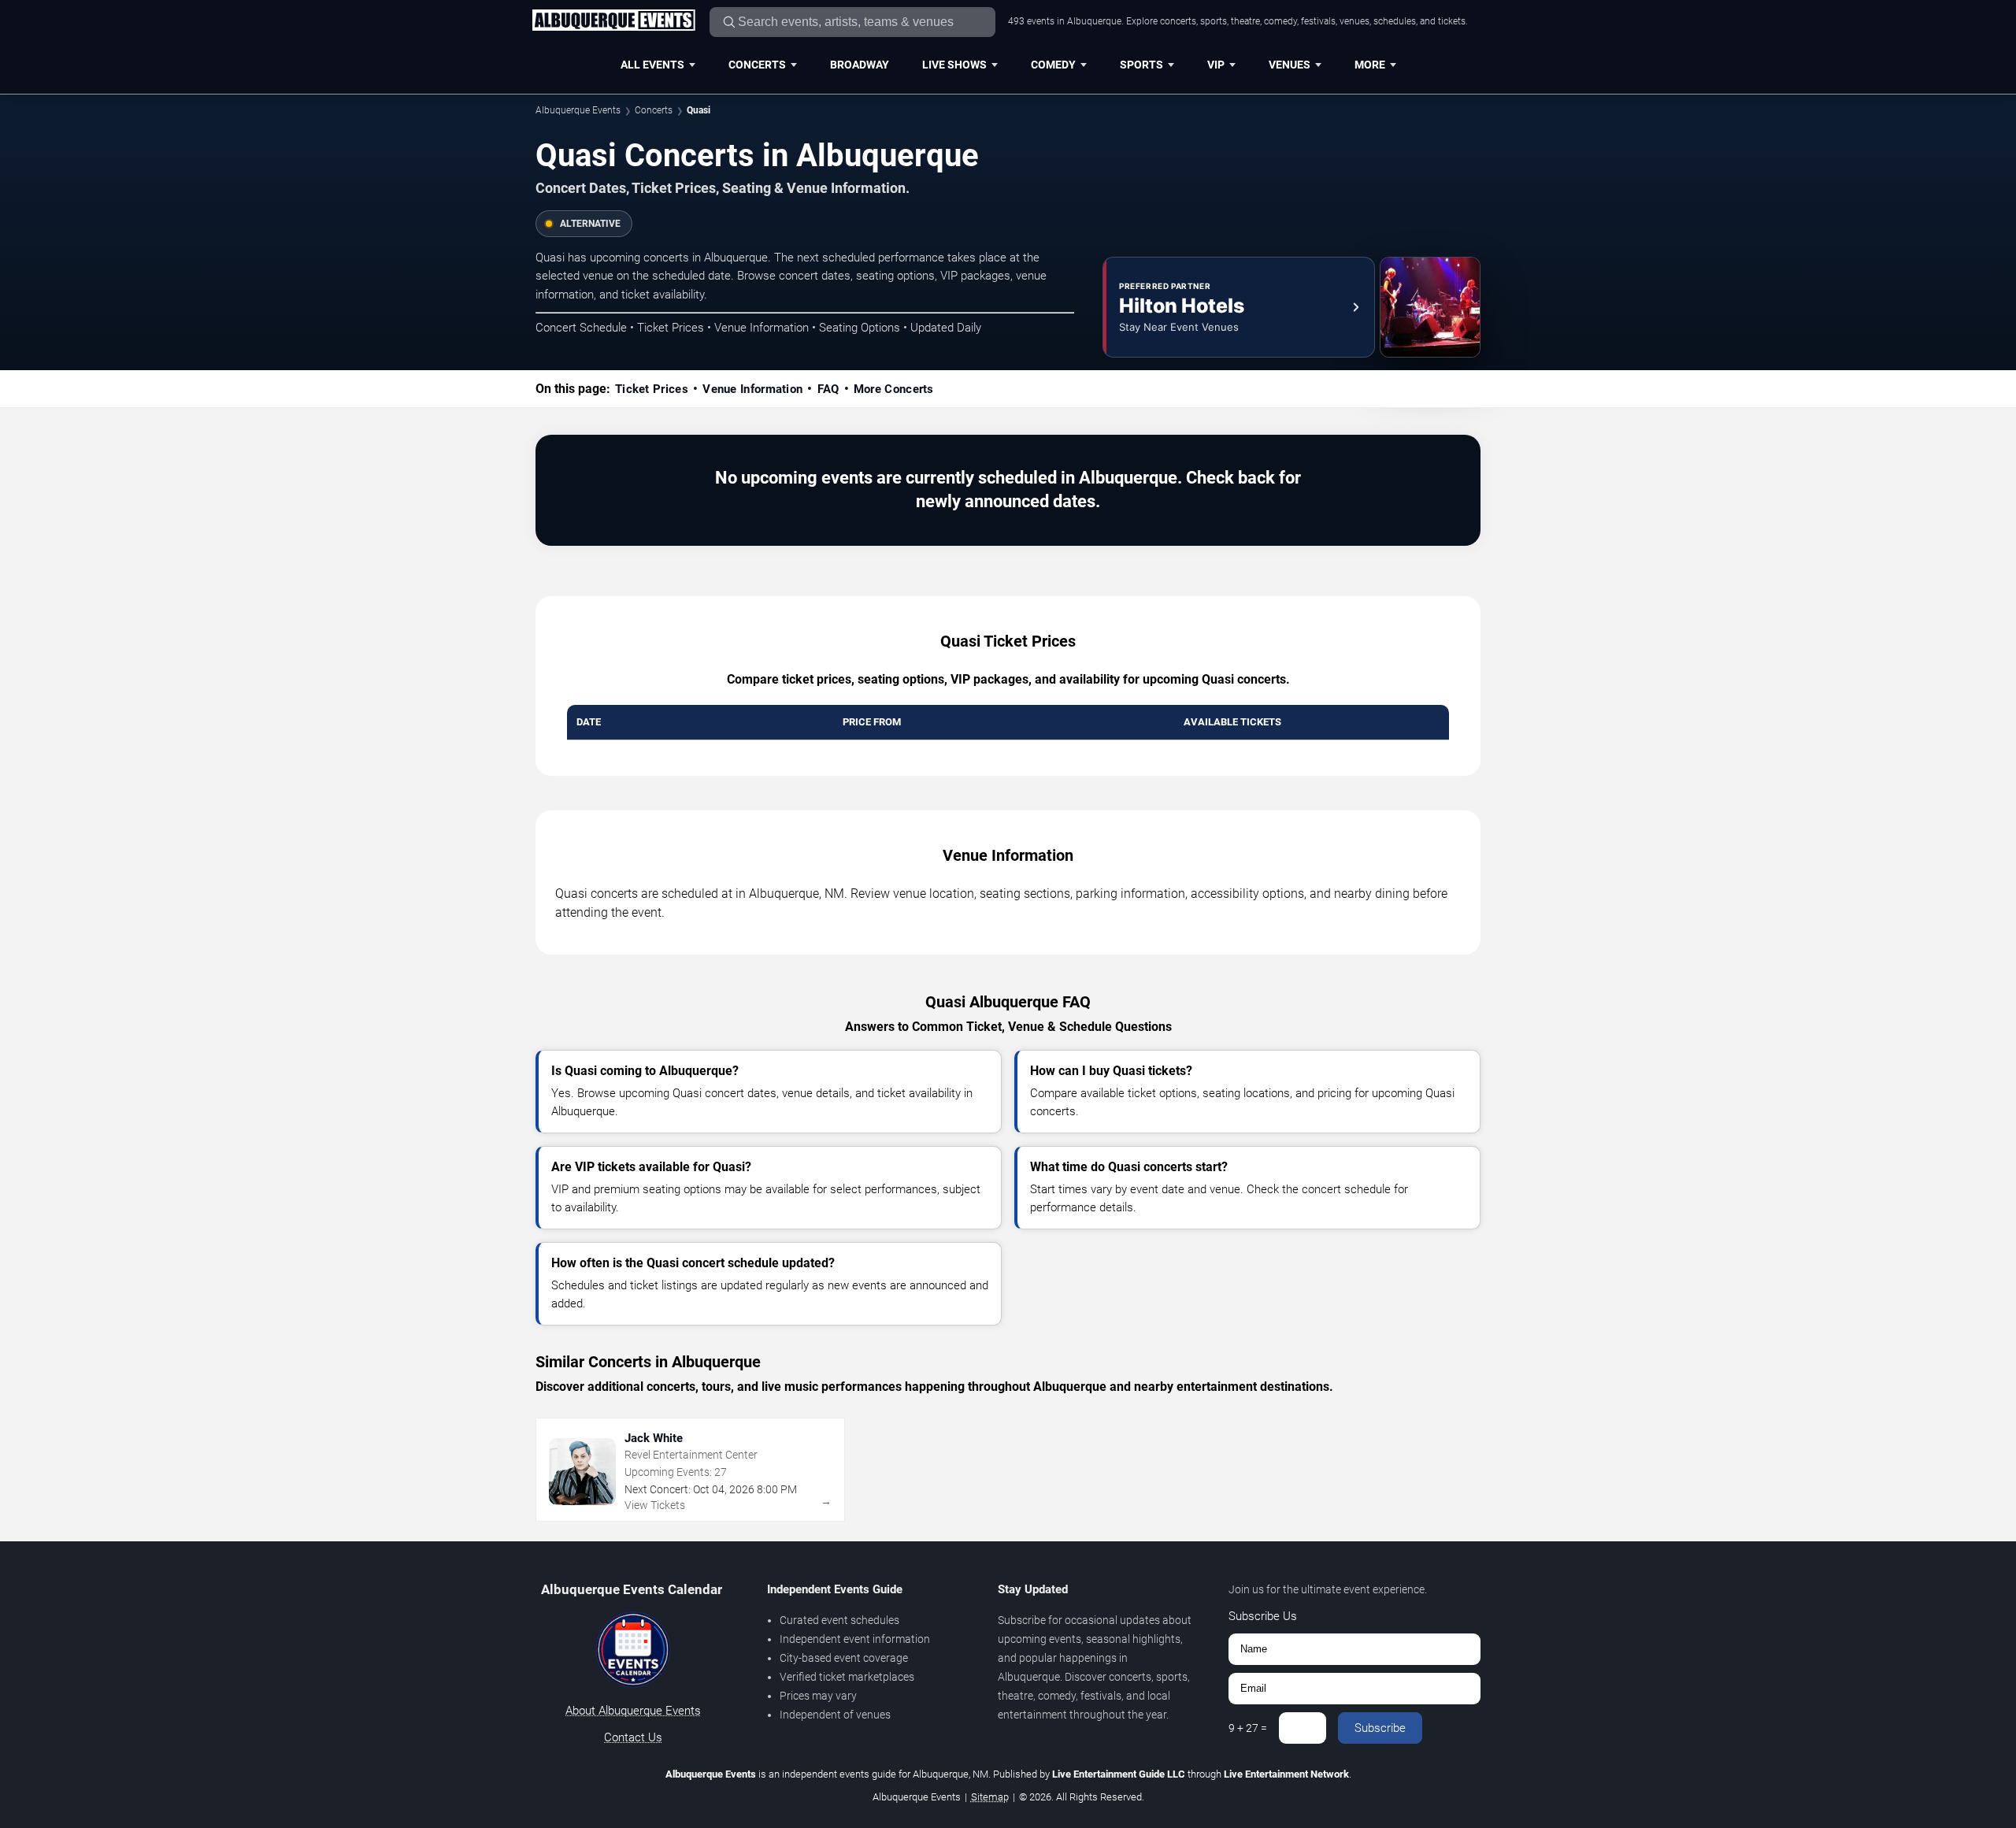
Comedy (1053, 65)
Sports (1141, 65)
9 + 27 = (1248, 1728)
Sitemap (990, 1797)
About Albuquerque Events (633, 1711)
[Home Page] (613, 21)
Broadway (860, 65)
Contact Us (633, 1737)
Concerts (757, 65)
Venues (1290, 65)
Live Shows (954, 65)
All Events (652, 65)
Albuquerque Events (578, 110)
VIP (1216, 65)
